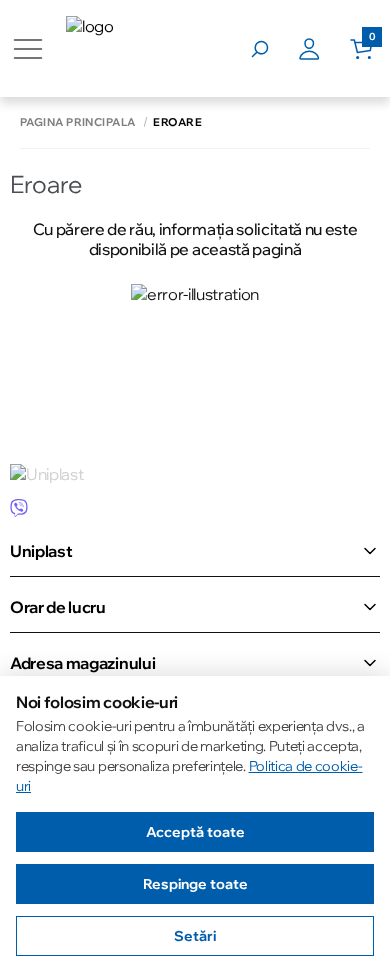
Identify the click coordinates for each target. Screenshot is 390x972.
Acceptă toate (195, 832)
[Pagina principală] (141, 48)
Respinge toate (195, 884)
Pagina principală (77, 122)
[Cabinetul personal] (324, 49)
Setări (195, 936)
